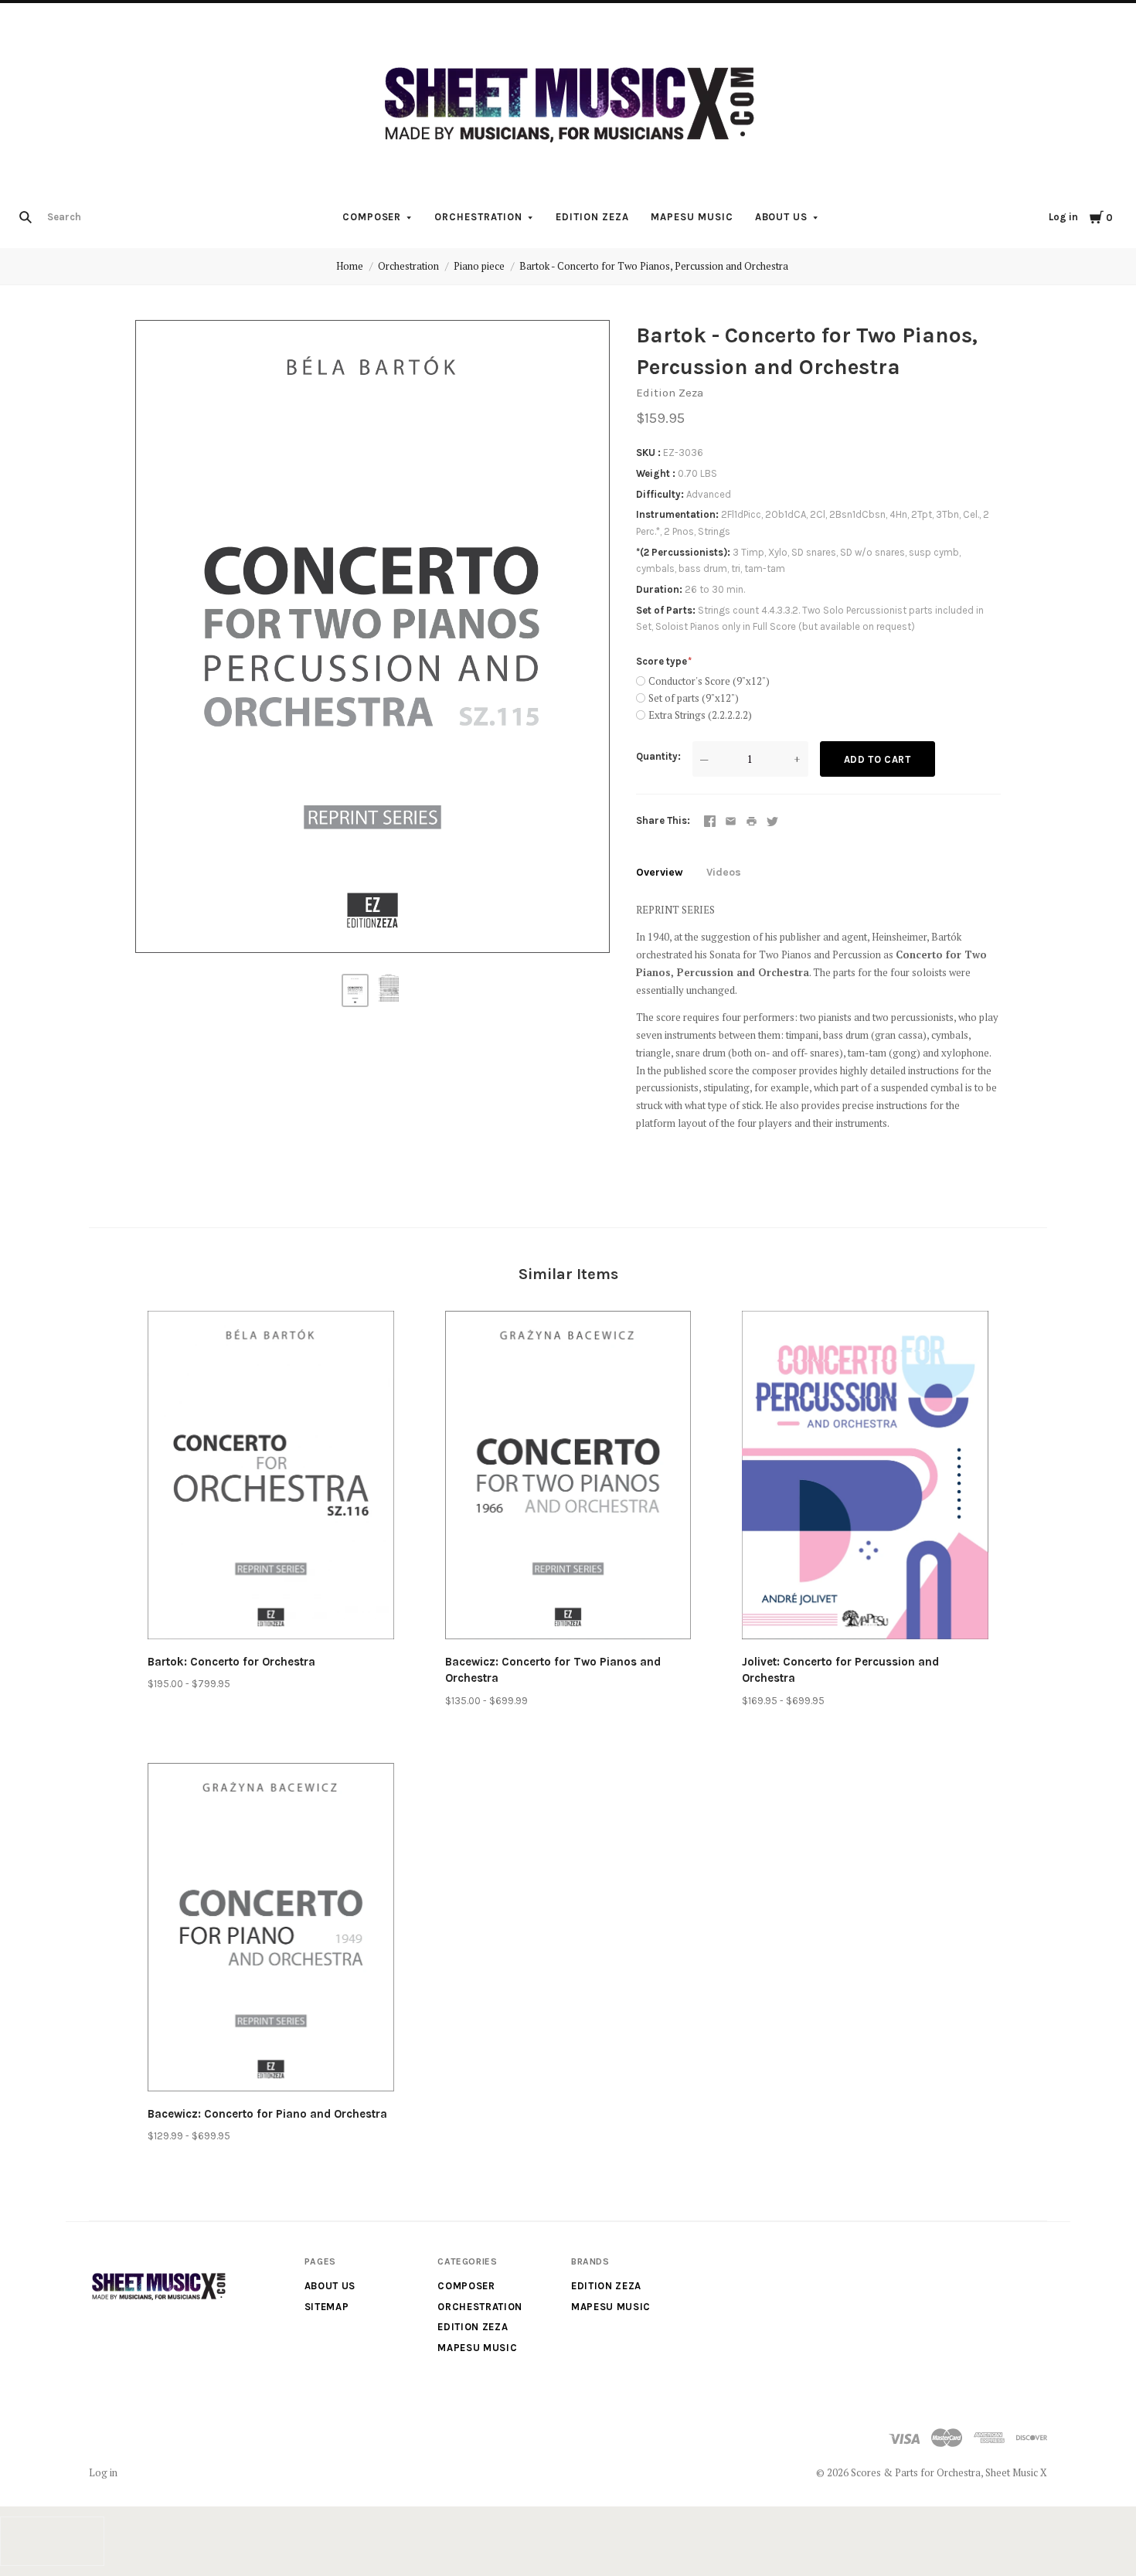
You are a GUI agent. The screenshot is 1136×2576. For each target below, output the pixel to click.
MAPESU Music (692, 217)
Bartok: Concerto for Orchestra (231, 1662)
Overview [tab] (660, 872)
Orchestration (478, 217)
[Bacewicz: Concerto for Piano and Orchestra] (271, 1930)
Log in (1063, 217)
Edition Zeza (592, 217)
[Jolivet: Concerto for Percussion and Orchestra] (865, 1478)
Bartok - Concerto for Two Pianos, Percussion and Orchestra (654, 266)
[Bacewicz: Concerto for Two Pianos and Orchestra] (568, 1478)
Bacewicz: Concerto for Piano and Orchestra (267, 2114)
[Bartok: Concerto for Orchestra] (271, 1478)
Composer (372, 217)
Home (350, 266)
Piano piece (479, 266)
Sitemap (327, 2307)
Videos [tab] (724, 872)
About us (782, 217)
